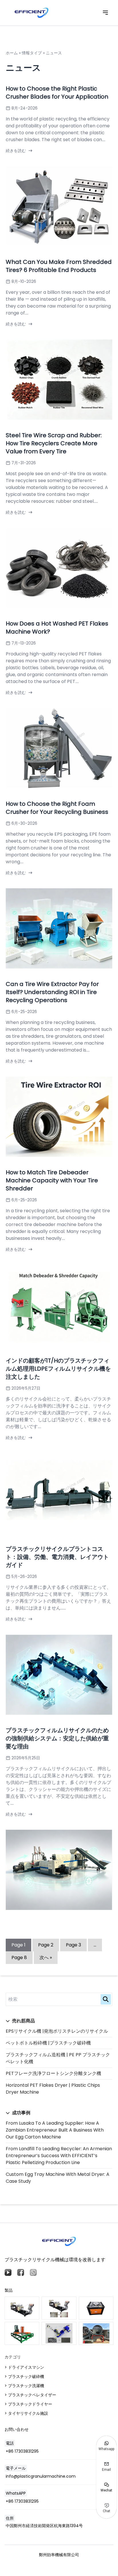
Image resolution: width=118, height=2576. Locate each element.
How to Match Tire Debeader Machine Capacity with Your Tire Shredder (52, 1180)
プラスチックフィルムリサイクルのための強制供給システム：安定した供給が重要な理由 (57, 1738)
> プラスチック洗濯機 (24, 2386)
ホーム (12, 53)
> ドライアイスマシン (24, 2367)
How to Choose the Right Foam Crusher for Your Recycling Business (57, 808)
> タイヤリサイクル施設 (26, 2413)
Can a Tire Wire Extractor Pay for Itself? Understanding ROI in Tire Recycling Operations (52, 992)
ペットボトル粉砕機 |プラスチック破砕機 (48, 2043)
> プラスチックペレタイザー (30, 2395)
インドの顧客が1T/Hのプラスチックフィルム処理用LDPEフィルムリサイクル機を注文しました (58, 1369)
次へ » (46, 1958)
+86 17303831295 (22, 2451)
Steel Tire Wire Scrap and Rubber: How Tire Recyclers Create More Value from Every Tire (54, 443)
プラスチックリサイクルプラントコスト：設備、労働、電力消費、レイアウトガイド (57, 1557)
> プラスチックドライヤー (28, 2404)
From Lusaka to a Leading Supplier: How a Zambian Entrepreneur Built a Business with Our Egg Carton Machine (55, 2130)
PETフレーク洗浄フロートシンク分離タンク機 (53, 2073)
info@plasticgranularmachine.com (41, 2476)
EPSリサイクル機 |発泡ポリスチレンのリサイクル (57, 2031)
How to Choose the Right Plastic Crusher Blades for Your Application (57, 93)
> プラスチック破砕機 (24, 2376)
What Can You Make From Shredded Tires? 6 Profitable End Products (59, 266)
